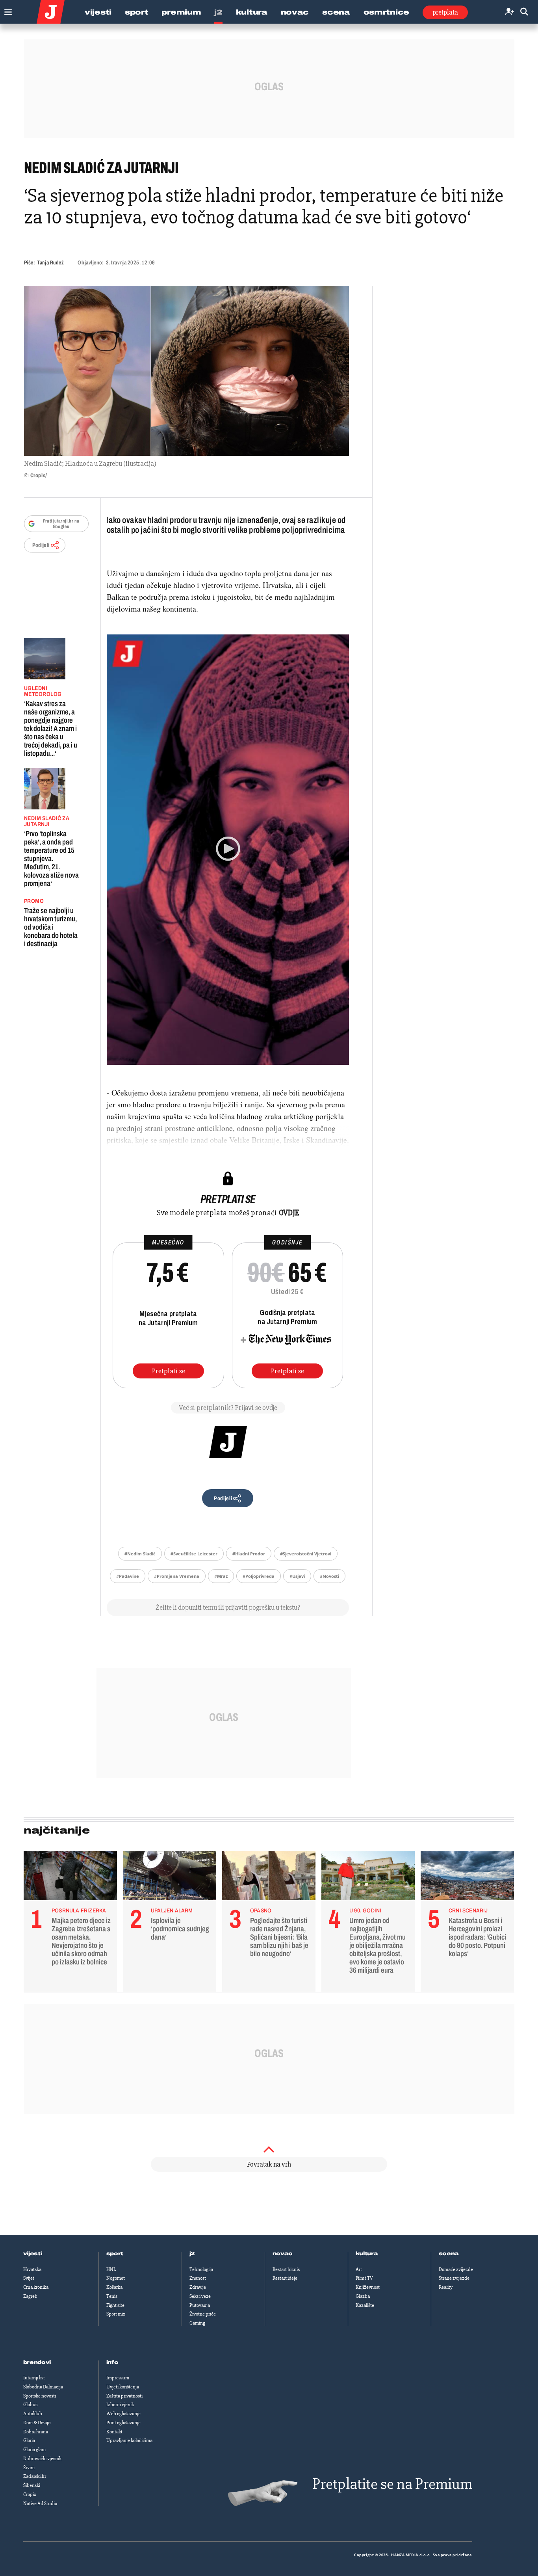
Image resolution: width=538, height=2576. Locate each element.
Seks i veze (200, 2296)
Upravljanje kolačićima (129, 2440)
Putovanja (200, 2305)
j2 (192, 2254)
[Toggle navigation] (6, 10)
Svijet (29, 2278)
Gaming (197, 2323)
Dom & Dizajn (37, 2423)
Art (359, 2269)
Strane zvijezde (454, 2278)
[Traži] (524, 12)
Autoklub (33, 2414)
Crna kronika (36, 2287)
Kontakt (114, 2432)
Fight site (115, 2305)
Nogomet (116, 2278)
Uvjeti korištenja (123, 2387)
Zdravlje (198, 2287)
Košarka (114, 2287)
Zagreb (30, 2296)
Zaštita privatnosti (124, 2396)
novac (283, 2254)
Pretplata (445, 12)
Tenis (112, 2296)
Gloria (29, 2440)
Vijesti (98, 12)
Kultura (252, 12)
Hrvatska (32, 2269)
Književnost (368, 2287)
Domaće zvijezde (456, 2269)
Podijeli (41, 545)
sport (115, 2254)
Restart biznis (286, 2269)
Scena (336, 12)
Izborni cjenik (120, 2405)
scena (449, 2254)
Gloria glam (34, 2450)
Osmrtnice (386, 12)
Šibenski (32, 2485)
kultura (367, 2254)
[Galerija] (186, 371)
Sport (137, 12)
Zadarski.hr (35, 2476)
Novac (295, 12)
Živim (29, 2468)
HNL (111, 2269)
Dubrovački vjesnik (42, 2459)
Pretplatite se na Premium (392, 2484)
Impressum (118, 2378)
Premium (181, 12)
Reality (446, 2287)
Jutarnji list (34, 2378)
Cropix (30, 2494)
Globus (30, 2405)
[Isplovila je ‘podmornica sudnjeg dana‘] (170, 1878)
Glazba (363, 2296)
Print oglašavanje (123, 2423)
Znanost (198, 2278)
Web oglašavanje (123, 2414)
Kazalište (365, 2305)
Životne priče (203, 2314)
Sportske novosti (40, 2396)
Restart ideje (285, 2278)
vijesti (33, 2254)
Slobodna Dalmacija (43, 2387)
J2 (218, 12)
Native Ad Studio (40, 2503)
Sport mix (116, 2314)
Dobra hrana (36, 2432)
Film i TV (364, 2278)
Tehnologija (201, 2269)
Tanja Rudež (50, 263)
